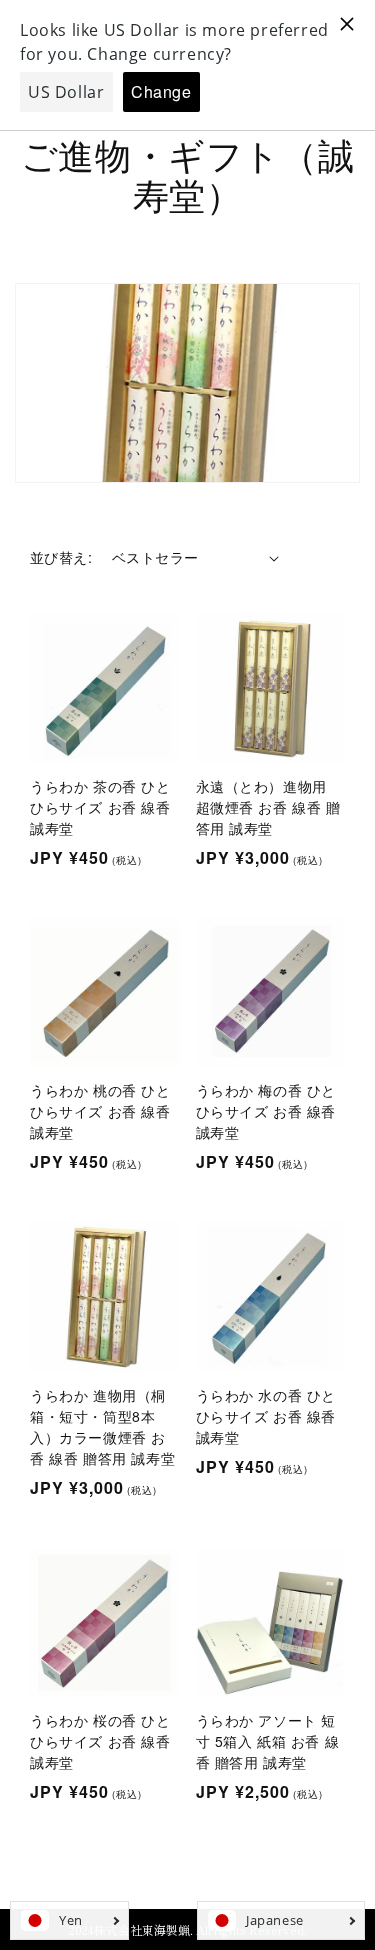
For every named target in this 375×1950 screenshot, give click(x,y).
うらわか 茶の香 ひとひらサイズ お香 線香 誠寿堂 (100, 807)
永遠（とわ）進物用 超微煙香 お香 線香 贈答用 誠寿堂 (268, 807)
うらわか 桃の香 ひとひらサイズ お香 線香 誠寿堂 (100, 1111)
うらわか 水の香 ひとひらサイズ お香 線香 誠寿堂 (266, 1416)
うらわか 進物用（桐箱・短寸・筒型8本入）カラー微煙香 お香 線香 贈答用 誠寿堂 (102, 1426)
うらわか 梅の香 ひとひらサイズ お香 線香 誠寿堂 (266, 1111)
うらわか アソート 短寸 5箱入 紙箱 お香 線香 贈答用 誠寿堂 (268, 1741)
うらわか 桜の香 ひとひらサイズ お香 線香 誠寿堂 (100, 1741)
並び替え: (61, 557)
